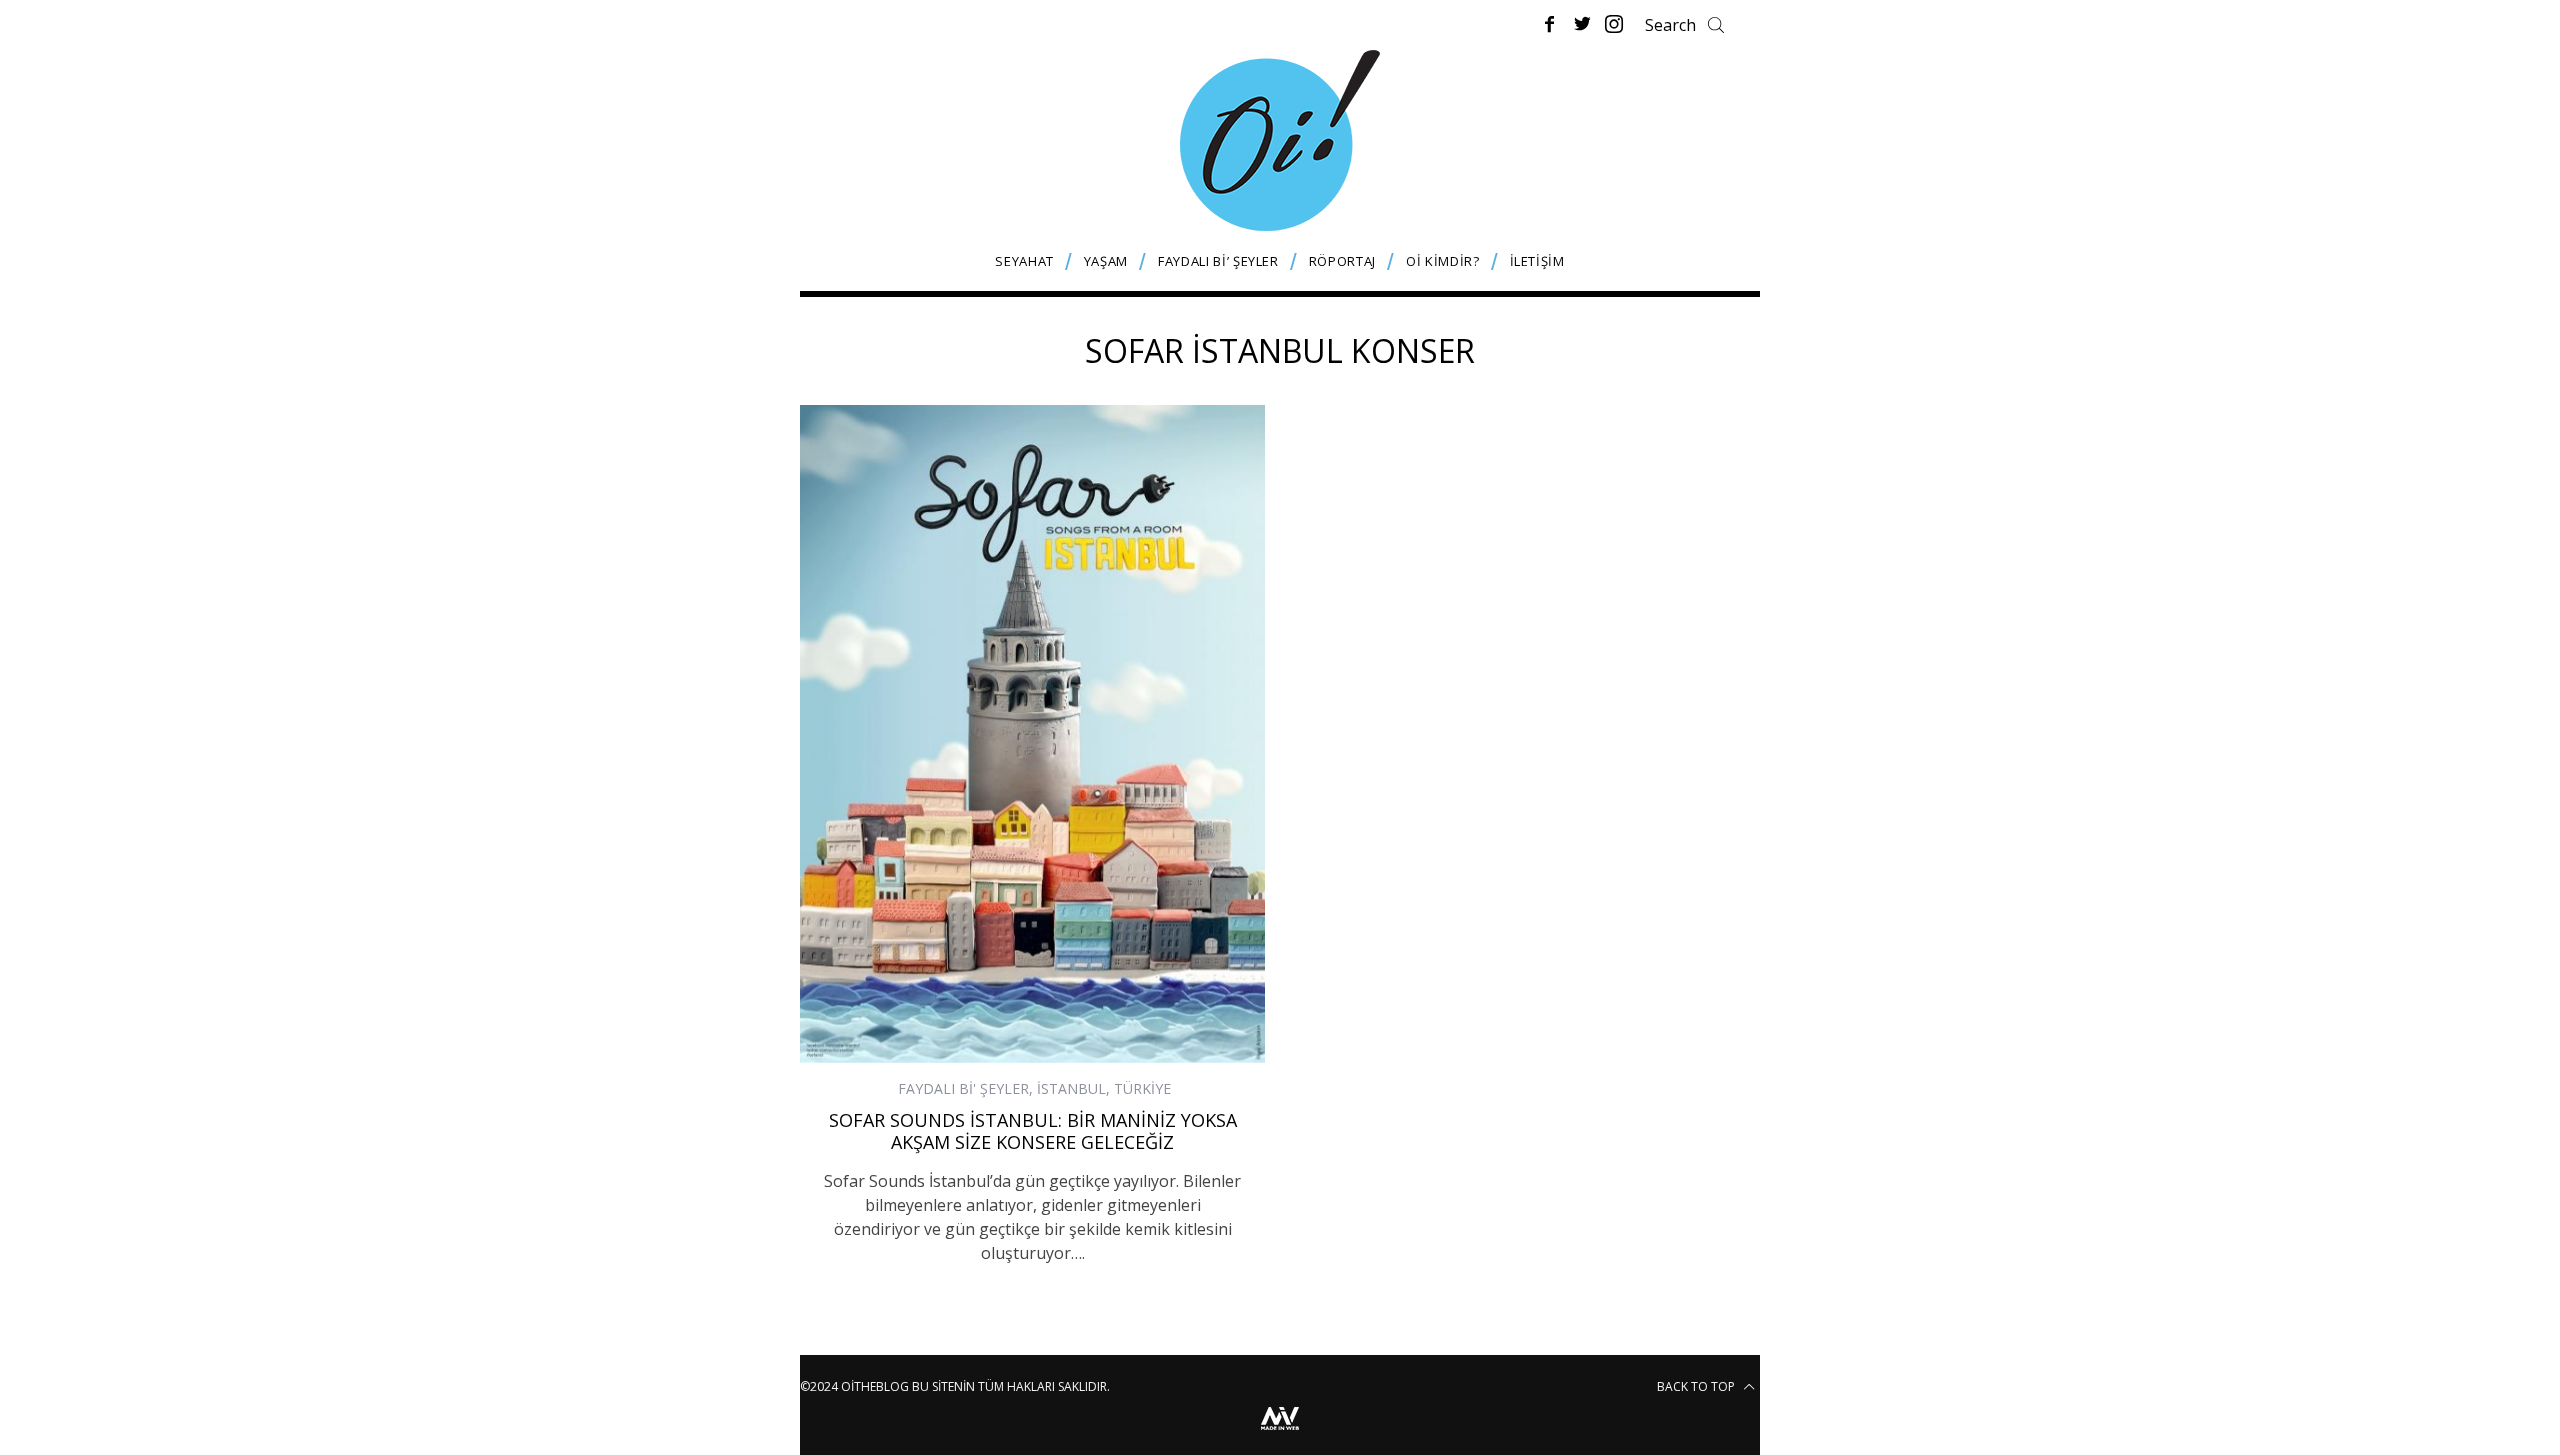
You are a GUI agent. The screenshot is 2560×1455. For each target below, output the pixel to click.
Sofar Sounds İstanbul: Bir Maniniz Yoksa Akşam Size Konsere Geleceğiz (1033, 1131)
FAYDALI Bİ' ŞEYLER (963, 1088)
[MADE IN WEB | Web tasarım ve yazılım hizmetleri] (1280, 1432)
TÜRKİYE (1142, 1088)
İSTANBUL (1071, 1088)
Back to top (1697, 1386)
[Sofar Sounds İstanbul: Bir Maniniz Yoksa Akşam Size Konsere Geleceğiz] (1032, 734)
